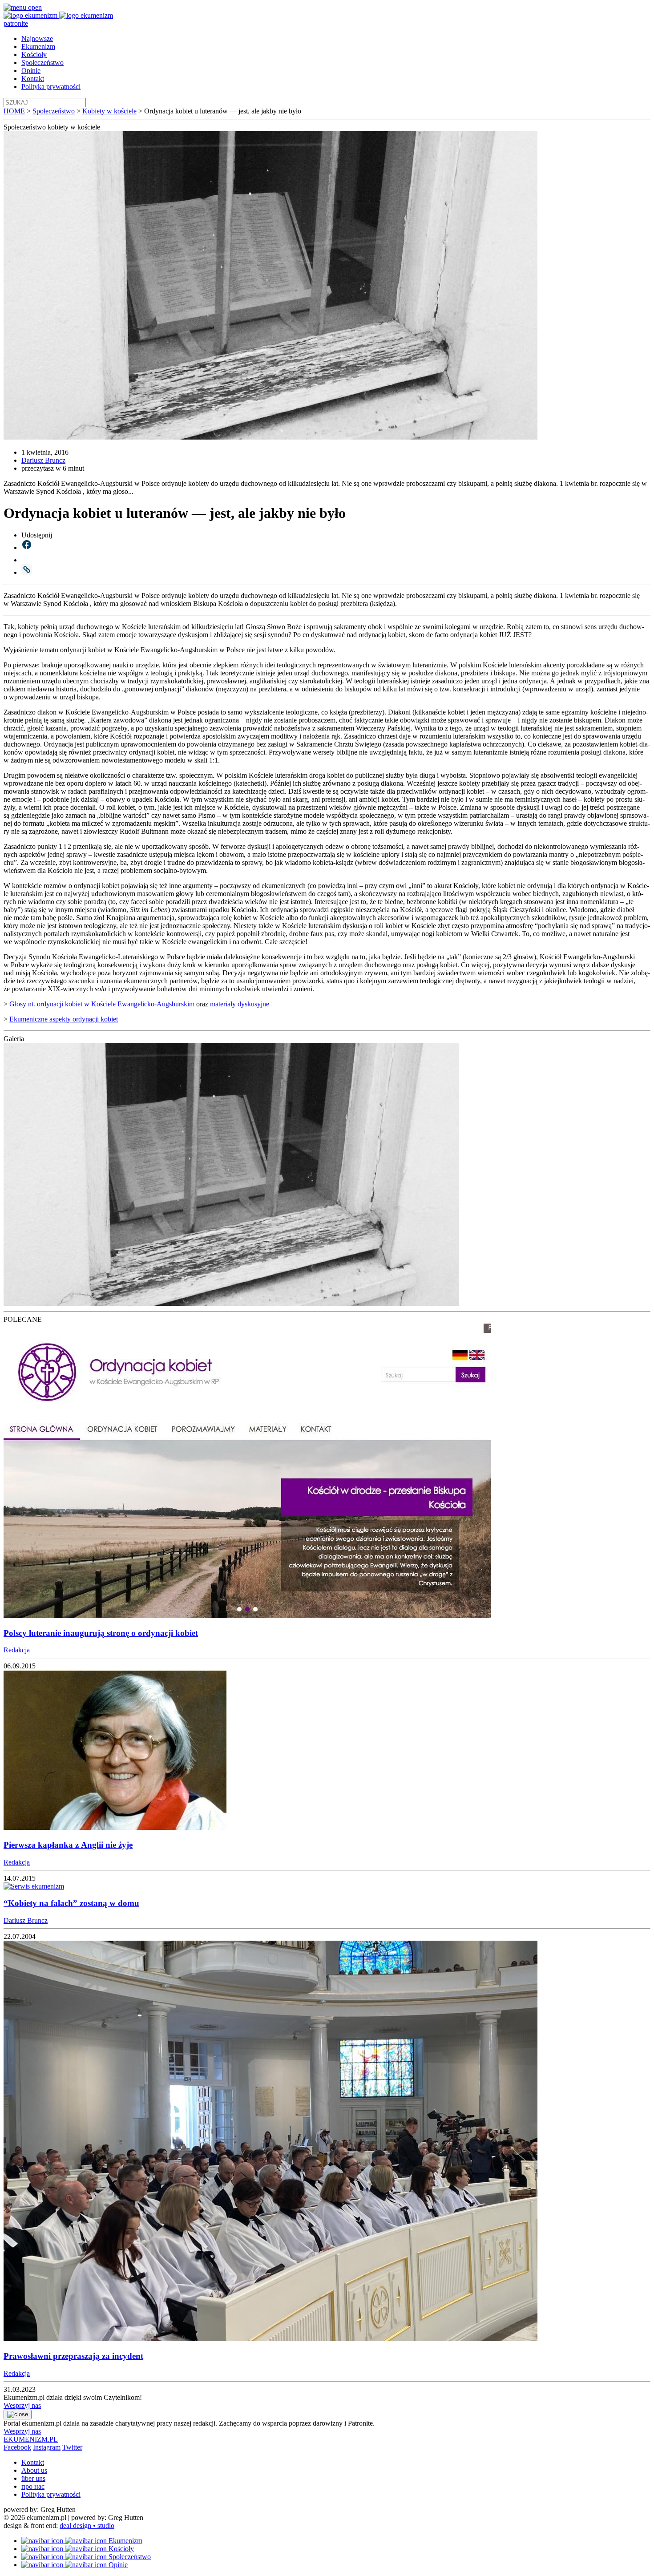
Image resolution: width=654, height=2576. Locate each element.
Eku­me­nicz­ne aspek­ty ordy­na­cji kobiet (64, 1019)
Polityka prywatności (51, 87)
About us (34, 2470)
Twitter (72, 2447)
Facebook (17, 2447)
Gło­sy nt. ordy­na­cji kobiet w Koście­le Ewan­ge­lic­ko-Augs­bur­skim (102, 1004)
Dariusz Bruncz (43, 460)
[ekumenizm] (31, 15)
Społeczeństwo (42, 63)
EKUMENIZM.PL (31, 2439)
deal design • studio (87, 2526)
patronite (16, 23)
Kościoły (34, 55)
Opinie (31, 71)
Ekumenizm (38, 46)
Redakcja (17, 1650)
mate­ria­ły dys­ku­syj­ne (240, 1004)
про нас (33, 2486)
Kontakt (33, 79)
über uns (33, 2478)
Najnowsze (37, 38)
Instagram (47, 2447)
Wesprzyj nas (22, 2405)
